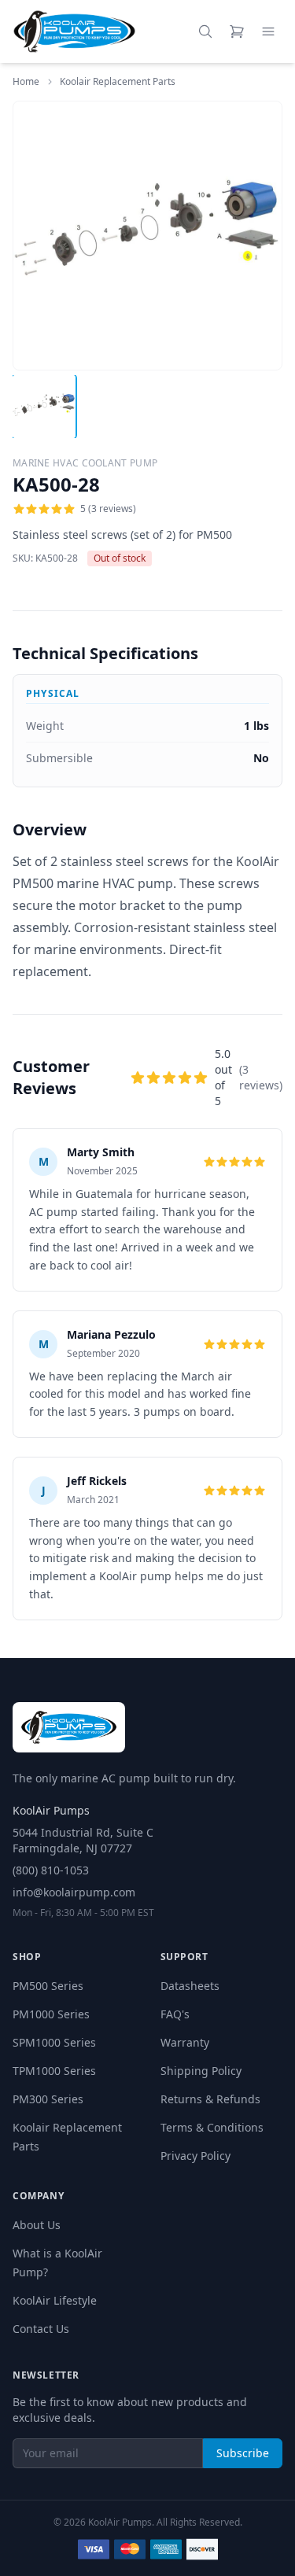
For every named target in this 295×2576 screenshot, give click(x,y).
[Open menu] (268, 31)
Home (26, 81)
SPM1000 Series (54, 2042)
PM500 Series (48, 1986)
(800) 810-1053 (51, 1870)
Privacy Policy (195, 2156)
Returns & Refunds (210, 2099)
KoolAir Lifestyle (55, 2300)
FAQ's (175, 2014)
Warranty (185, 2042)
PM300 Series (48, 2099)
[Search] (205, 31)
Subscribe (243, 2453)
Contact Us (41, 2329)
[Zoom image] (261, 349)
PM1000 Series (51, 2014)
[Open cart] (237, 31)
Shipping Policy (201, 2071)
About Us (37, 2225)
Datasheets (190, 1986)
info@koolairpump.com (74, 1892)
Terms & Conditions (212, 2127)
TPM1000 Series (54, 2071)
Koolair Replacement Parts (118, 82)
